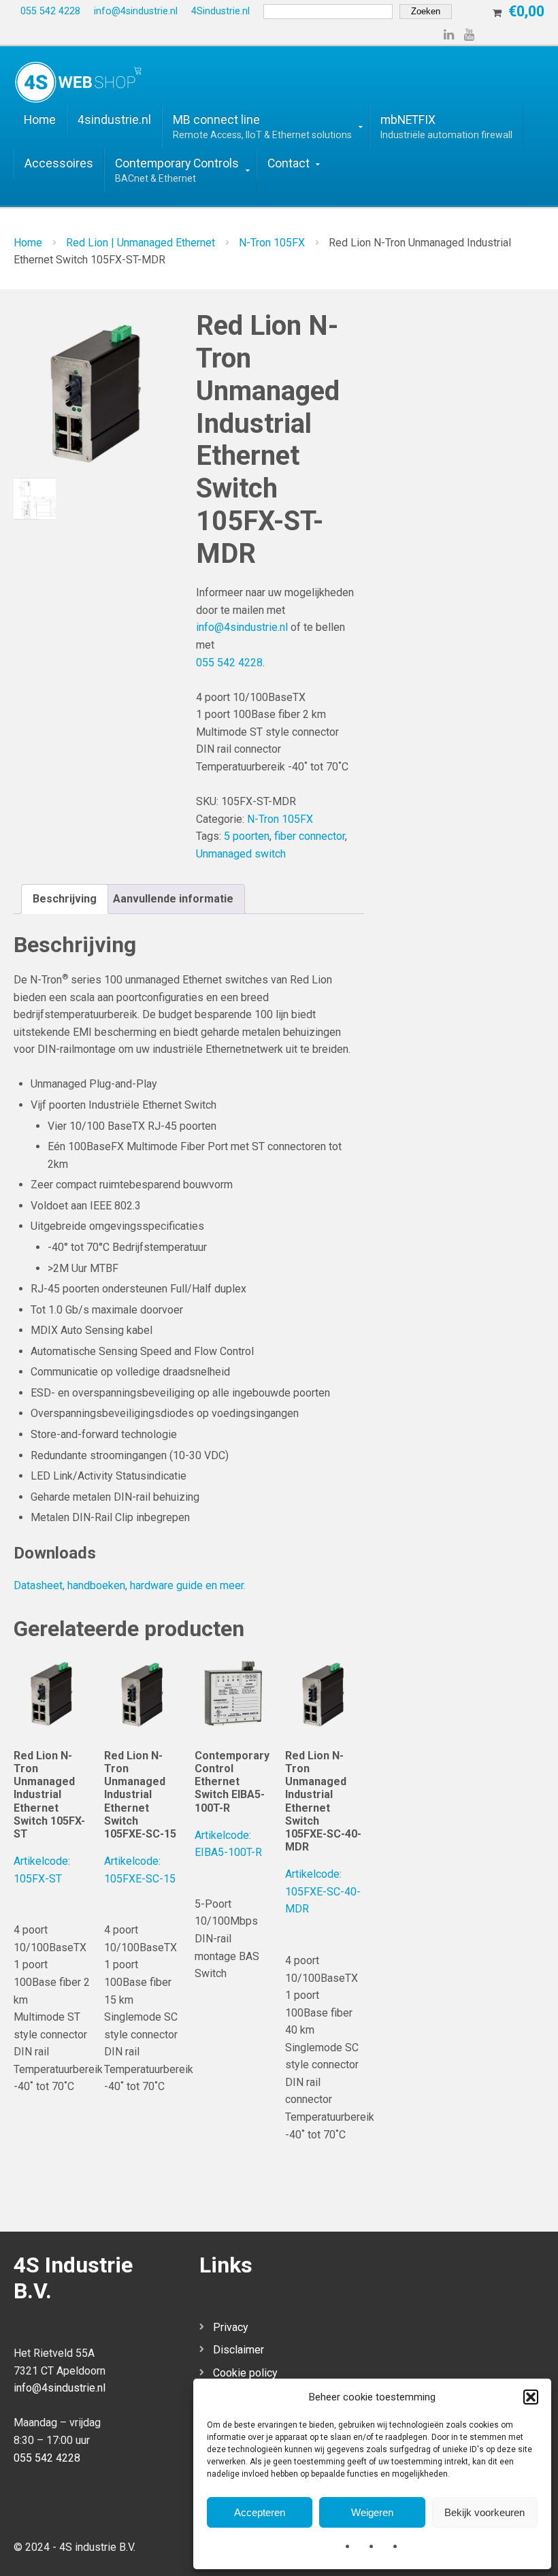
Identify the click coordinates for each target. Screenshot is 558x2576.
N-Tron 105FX (272, 243)
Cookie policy (245, 2373)
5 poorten (247, 836)
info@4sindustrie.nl (242, 627)
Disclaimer (239, 2350)
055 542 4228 (229, 663)
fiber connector (310, 836)
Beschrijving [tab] (65, 899)
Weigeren (372, 2512)
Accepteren (260, 2512)
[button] (531, 2397)
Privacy (231, 2327)
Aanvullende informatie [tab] (173, 899)
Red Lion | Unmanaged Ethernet (141, 243)
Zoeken (426, 11)
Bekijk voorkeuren (485, 2512)
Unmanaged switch (241, 854)
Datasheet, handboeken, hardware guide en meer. (130, 1585)
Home (28, 243)
